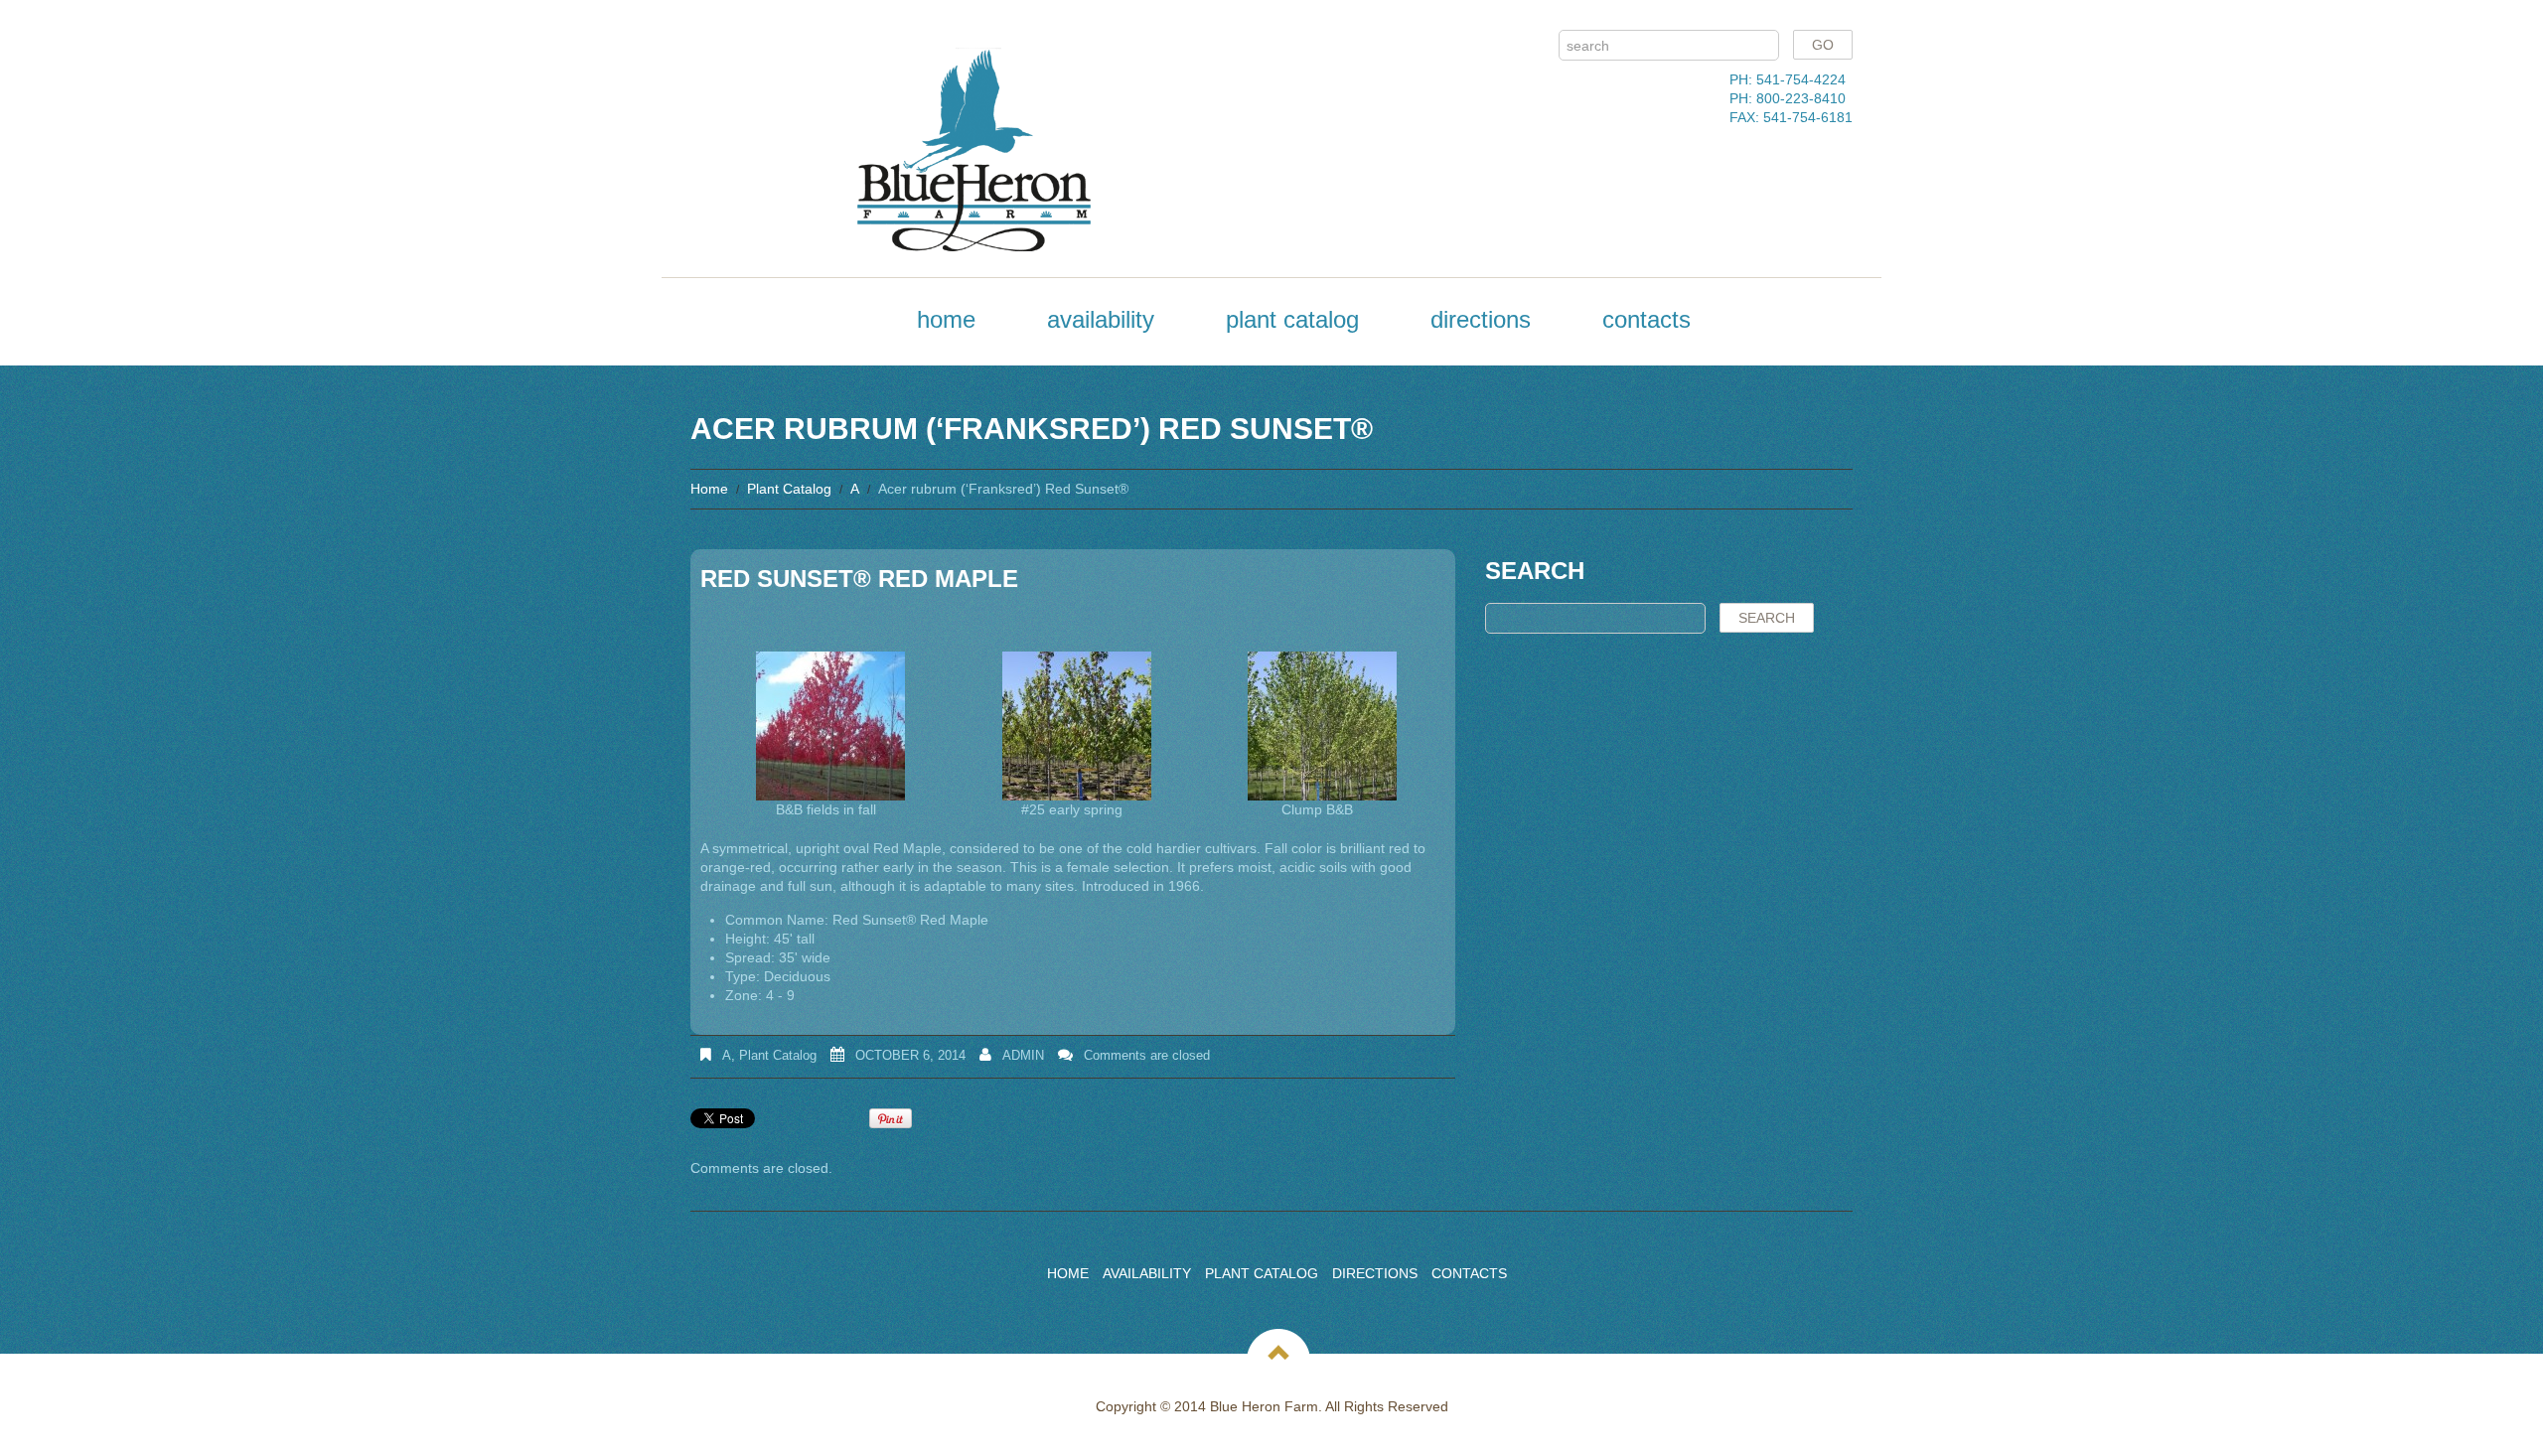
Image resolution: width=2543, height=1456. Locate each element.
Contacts (1646, 319)
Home (946, 319)
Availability (1101, 319)
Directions (1481, 319)
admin (1023, 1055)
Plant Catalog (1292, 319)
